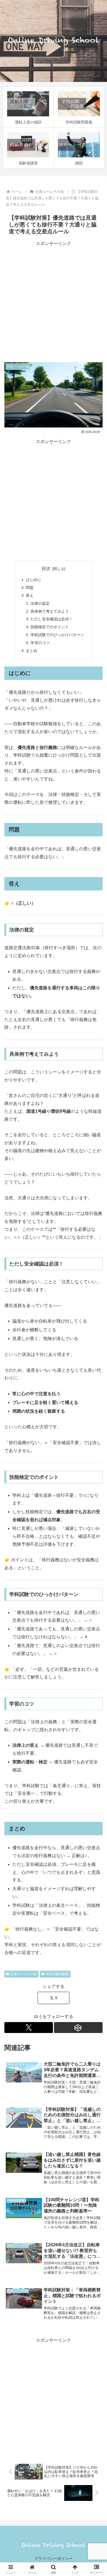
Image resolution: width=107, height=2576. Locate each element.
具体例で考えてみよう (50, 611)
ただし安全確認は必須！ (52, 619)
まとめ (32, 651)
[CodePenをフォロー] (78, 2028)
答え (30, 595)
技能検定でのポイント (50, 627)
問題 (30, 588)
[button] (96, 1409)
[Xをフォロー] (29, 2028)
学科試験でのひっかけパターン (57, 635)
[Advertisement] (54, 301)
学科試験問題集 (57, 1974)
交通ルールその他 (24, 1974)
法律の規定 (40, 603)
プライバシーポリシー (54, 2559)
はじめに (33, 580)
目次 (46, 569)
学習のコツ (40, 643)
